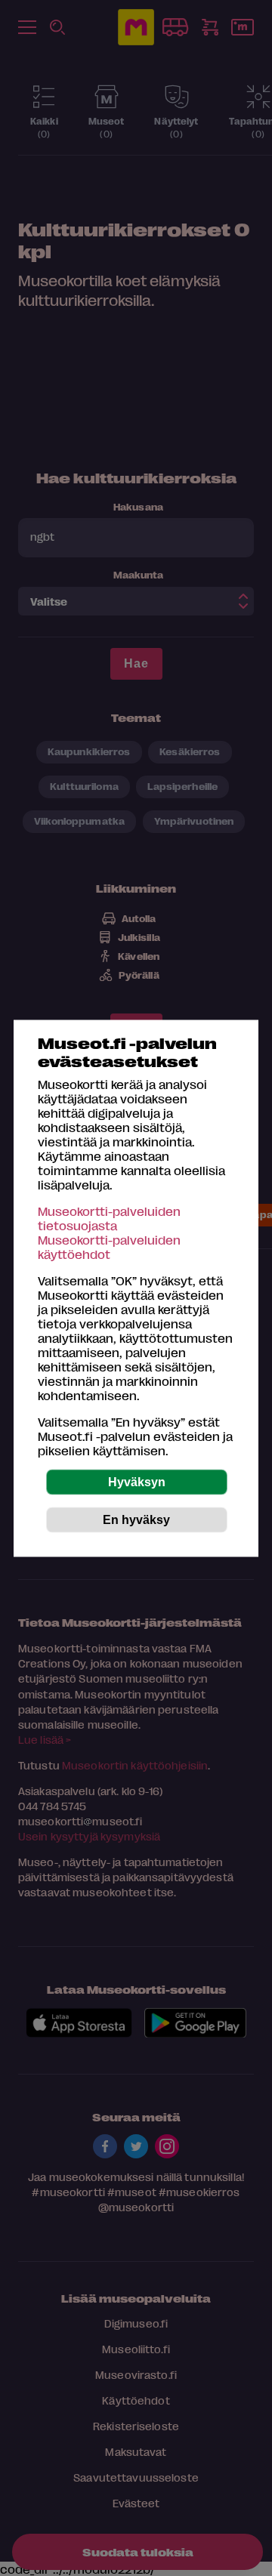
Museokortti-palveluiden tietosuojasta (109, 1217)
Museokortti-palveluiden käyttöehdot (109, 1246)
